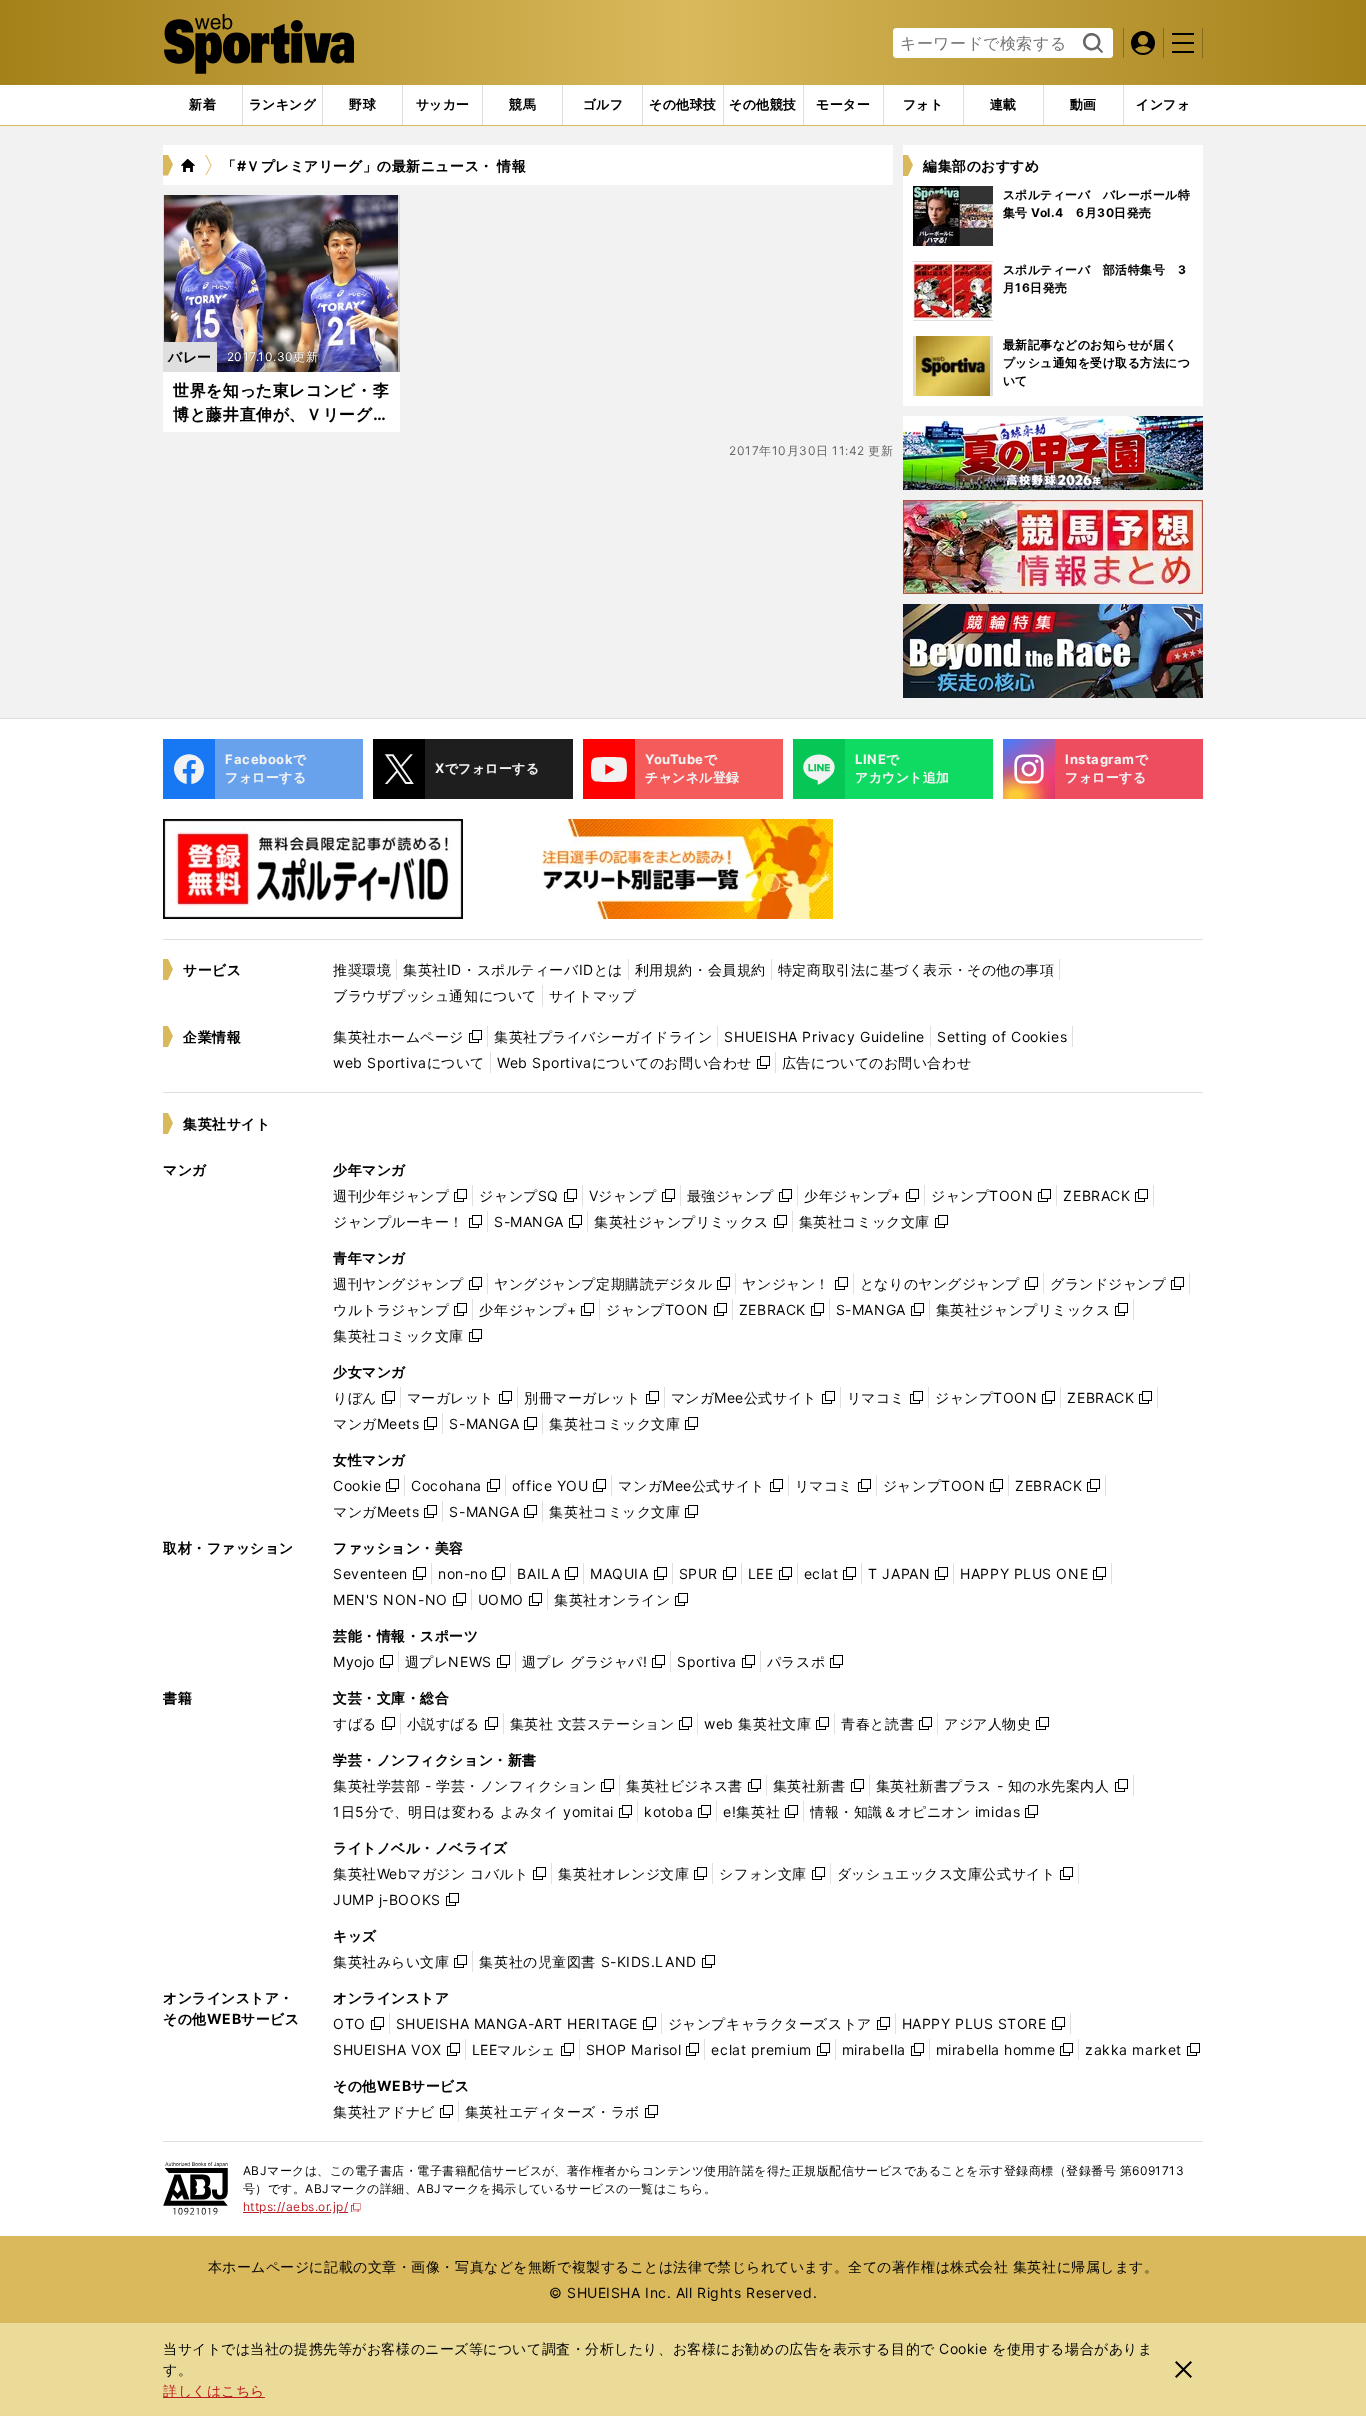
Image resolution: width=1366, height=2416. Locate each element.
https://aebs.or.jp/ (302, 2206)
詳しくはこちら (214, 2390)
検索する (1090, 44)
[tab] (362, 105)
